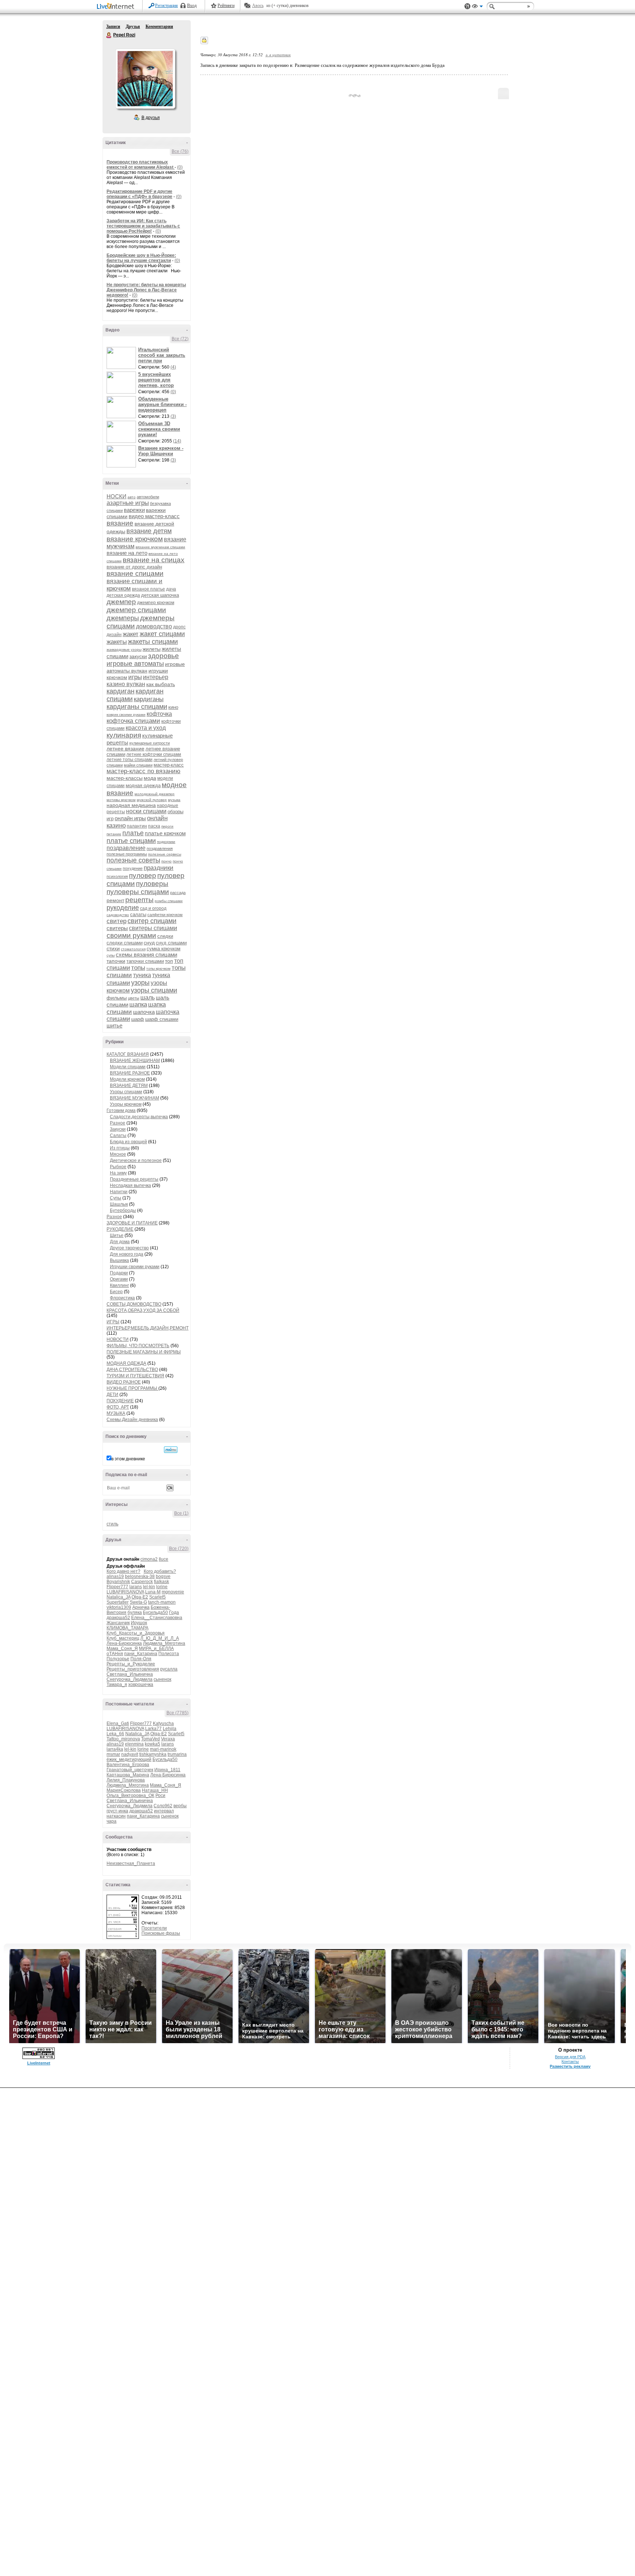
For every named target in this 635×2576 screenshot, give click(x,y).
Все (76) (180, 151)
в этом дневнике (128, 1459)
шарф (138, 1019)
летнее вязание (125, 749)
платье (133, 833)
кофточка (159, 714)
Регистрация (166, 6)
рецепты (139, 900)
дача (171, 589)
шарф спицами (162, 1019)
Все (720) (179, 1549)
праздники (159, 868)
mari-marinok (163, 1749)
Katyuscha (163, 1723)
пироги (167, 826)
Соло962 (163, 1806)
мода (150, 778)
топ (169, 961)
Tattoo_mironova (123, 1739)
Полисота (169, 1654)
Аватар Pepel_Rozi (145, 79)
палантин (137, 826)
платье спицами (131, 841)
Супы (116, 1198)
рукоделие (123, 908)
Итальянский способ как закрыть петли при (162, 355)
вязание (120, 523)
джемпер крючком (156, 603)
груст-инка (117, 1811)
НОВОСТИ (118, 1339)
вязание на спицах (154, 560)
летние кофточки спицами (154, 754)
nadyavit (130, 1754)
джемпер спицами (136, 610)
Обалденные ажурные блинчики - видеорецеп (162, 404)
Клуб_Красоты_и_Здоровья (136, 1633)
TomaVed (150, 1739)
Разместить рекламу (570, 2066)
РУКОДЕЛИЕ (120, 1229)
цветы (134, 998)
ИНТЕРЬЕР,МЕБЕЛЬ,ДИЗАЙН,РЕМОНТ (148, 1328)
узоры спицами (154, 990)
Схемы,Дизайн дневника (132, 1420)
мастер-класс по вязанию (143, 771)
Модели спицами (128, 1067)
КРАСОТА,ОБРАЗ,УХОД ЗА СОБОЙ (143, 1310)
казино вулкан (126, 684)
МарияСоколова (124, 1790)
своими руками (131, 935)
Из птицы (120, 1148)
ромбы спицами (169, 901)
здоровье (164, 656)
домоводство (154, 626)
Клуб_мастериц (123, 1638)
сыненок (162, 1679)
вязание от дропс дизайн (134, 567)
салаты (138, 914)
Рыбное (118, 1167)
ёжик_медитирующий (129, 1759)
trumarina (177, 1754)
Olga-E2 (140, 1597)
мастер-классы (125, 778)
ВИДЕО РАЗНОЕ (124, 1382)
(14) (177, 441)
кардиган (121, 691)
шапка (138, 1004)
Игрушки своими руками (135, 1267)
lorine (162, 1587)
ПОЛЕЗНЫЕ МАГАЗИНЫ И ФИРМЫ (144, 1352)
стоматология (133, 949)
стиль (112, 1524)
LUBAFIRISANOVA (125, 1592)
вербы (180, 1806)
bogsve (163, 1576)
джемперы (123, 618)
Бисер (116, 1292)
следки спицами (125, 943)
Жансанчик (118, 1623)
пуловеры (152, 884)
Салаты (118, 1135)
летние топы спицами (130, 760)
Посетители (154, 1928)
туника (142, 975)
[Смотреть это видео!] (122, 358)
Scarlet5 (157, 1597)
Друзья (133, 26)
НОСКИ (116, 496)
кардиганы (149, 699)
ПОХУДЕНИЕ (120, 1401)
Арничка (141, 1607)
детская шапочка (160, 595)
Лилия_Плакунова (126, 1780)
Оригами (119, 1279)
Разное (118, 1123)
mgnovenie (173, 1592)
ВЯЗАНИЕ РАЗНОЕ (130, 1073)
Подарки (119, 1273)
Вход (192, 6)
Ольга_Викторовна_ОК (130, 1795)
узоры (140, 983)
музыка (174, 800)
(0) (180, 167)
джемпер (121, 602)
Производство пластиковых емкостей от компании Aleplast (141, 165)
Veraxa (168, 1739)
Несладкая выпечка (130, 1185)
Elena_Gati (118, 1723)
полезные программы (127, 854)
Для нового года (127, 1254)
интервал (164, 1811)
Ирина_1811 (167, 1770)
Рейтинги (226, 6)
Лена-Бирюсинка (124, 1643)
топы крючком (158, 968)
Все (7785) (177, 1713)
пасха (154, 826)
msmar (113, 1754)
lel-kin (149, 1587)
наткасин (116, 1816)
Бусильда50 (155, 1612)
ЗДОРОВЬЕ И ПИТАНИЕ (132, 1223)
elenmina (134, 1744)
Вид (477, 7)
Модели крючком (127, 1079)
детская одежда (123, 595)
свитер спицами (152, 921)
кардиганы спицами (137, 707)
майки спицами (138, 765)
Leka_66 (115, 1734)
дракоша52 (118, 1618)
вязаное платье (148, 589)
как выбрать (161, 684)
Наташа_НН (155, 1790)
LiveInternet (117, 7)
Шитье (117, 1235)
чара (112, 1821)
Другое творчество (129, 1248)
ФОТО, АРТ (118, 1407)
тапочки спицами (145, 961)
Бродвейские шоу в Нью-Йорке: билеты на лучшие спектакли (141, 258)
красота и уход (146, 728)
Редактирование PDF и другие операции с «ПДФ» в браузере (139, 194)
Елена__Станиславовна (157, 1618)
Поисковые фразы (161, 1933)
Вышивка (119, 1260)
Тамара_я (117, 1685)
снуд (149, 943)
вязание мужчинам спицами (160, 547)
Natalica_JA (119, 1597)
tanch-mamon (162, 1602)
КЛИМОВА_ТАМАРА (128, 1628)
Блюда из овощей (128, 1142)
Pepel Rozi (109, 35)
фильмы (117, 998)
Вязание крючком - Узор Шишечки (161, 451)
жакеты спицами (153, 642)
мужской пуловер (152, 800)
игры (135, 677)
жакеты (117, 642)
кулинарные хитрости (150, 743)
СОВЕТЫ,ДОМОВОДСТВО (134, 1304)
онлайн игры (130, 818)
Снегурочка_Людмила (130, 1679)
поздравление (126, 848)
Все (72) (180, 339)
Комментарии (159, 26)
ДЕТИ (112, 1395)
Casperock (142, 1582)
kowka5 (153, 1744)
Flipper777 (117, 1587)
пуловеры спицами (138, 892)
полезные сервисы (165, 854)
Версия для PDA (570, 2057)
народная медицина (131, 805)
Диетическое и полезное (136, 1160)
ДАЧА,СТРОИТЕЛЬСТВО (132, 1370)
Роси (160, 1795)
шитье (114, 1025)
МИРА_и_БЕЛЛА (156, 1648)
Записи (113, 26)
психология (117, 876)
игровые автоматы (135, 664)
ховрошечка (141, 1685)
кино (173, 707)
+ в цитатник (278, 55)
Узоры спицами (126, 1092)
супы (111, 955)
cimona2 (149, 1559)
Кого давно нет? (123, 1571)
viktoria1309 (119, 1607)
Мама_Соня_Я (122, 1648)
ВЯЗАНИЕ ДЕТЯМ (129, 1086)
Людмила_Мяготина (164, 1643)
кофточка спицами (133, 721)
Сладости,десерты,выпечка (139, 1117)
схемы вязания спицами (146, 955)
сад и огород (153, 908)
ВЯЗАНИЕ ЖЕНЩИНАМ (135, 1061)
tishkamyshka (153, 1754)
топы (138, 968)
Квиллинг (119, 1285)
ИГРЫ (113, 1322)
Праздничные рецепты (134, 1179)
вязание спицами (135, 573)
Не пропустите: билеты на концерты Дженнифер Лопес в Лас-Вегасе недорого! (146, 290)
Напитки (119, 1192)
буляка (135, 1612)
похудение (133, 868)
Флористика (122, 1298)
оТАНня (115, 1654)
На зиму (118, 1173)
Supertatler (118, 1602)
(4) (173, 367)
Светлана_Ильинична (130, 1674)
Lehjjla (170, 1729)
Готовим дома (121, 1111)
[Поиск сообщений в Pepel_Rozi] (171, 1450)
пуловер (143, 876)
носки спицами (146, 811)
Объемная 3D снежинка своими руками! (159, 429)
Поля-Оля (141, 1659)
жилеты (152, 649)
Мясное (118, 1154)
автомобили (148, 497)
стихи (113, 948)
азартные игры (128, 503)
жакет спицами (162, 634)
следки (165, 936)
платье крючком (165, 833)
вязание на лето (127, 553)
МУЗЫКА (116, 1413)
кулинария (124, 735)
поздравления (160, 848)
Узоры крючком (126, 1104)
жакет (131, 634)
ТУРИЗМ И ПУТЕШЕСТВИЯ (135, 1376)
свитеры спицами (153, 928)
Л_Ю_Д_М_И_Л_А (160, 1638)
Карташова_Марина (128, 1775)
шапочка (144, 1012)
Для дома (120, 1242)
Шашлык (119, 1204)
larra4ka (115, 1749)
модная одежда (143, 785)
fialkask (162, 1582)
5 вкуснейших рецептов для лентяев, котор (156, 380)
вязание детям (149, 531)
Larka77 (153, 1729)
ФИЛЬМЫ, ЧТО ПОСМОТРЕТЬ (138, 1346)
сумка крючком (164, 949)
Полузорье (118, 1659)
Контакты (570, 2062)
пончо (166, 861)
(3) (173, 416)
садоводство (118, 915)
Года (174, 1612)
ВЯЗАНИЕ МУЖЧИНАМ (134, 1098)
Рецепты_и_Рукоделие (131, 1664)
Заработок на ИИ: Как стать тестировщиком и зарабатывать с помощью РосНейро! (143, 226)
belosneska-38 (140, 1576)
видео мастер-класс (154, 516)
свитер (116, 921)
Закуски (118, 1129)
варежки (134, 510)
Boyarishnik (118, 1582)
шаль (148, 998)
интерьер (156, 677)
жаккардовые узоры (124, 650)
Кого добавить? (160, 1571)
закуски (138, 656)
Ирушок (139, 1623)
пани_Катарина (141, 1654)
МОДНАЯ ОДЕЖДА (126, 1363)
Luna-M (153, 1592)
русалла (169, 1669)
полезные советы (133, 860)
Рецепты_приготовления (133, 1669)
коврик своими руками (126, 715)
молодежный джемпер (155, 794)
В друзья (151, 118)
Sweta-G (138, 1602)
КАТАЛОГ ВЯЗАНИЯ (128, 1054)
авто (132, 497)
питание (114, 834)
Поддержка (467, 6)
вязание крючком (135, 539)
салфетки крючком (165, 915)
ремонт (115, 900)
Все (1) (181, 1513)
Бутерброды (123, 1210)
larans (136, 1587)
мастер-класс (169, 765)
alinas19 (115, 1576)
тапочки (116, 961)
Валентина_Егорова (128, 1765)
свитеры (117, 928)
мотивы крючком (121, 800)
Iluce (164, 1559)
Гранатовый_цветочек (130, 1770)
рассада (178, 893)
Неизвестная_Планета (131, 1863)
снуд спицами (171, 943)
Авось (258, 6)
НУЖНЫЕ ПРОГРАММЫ (132, 1388)
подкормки (166, 842)
